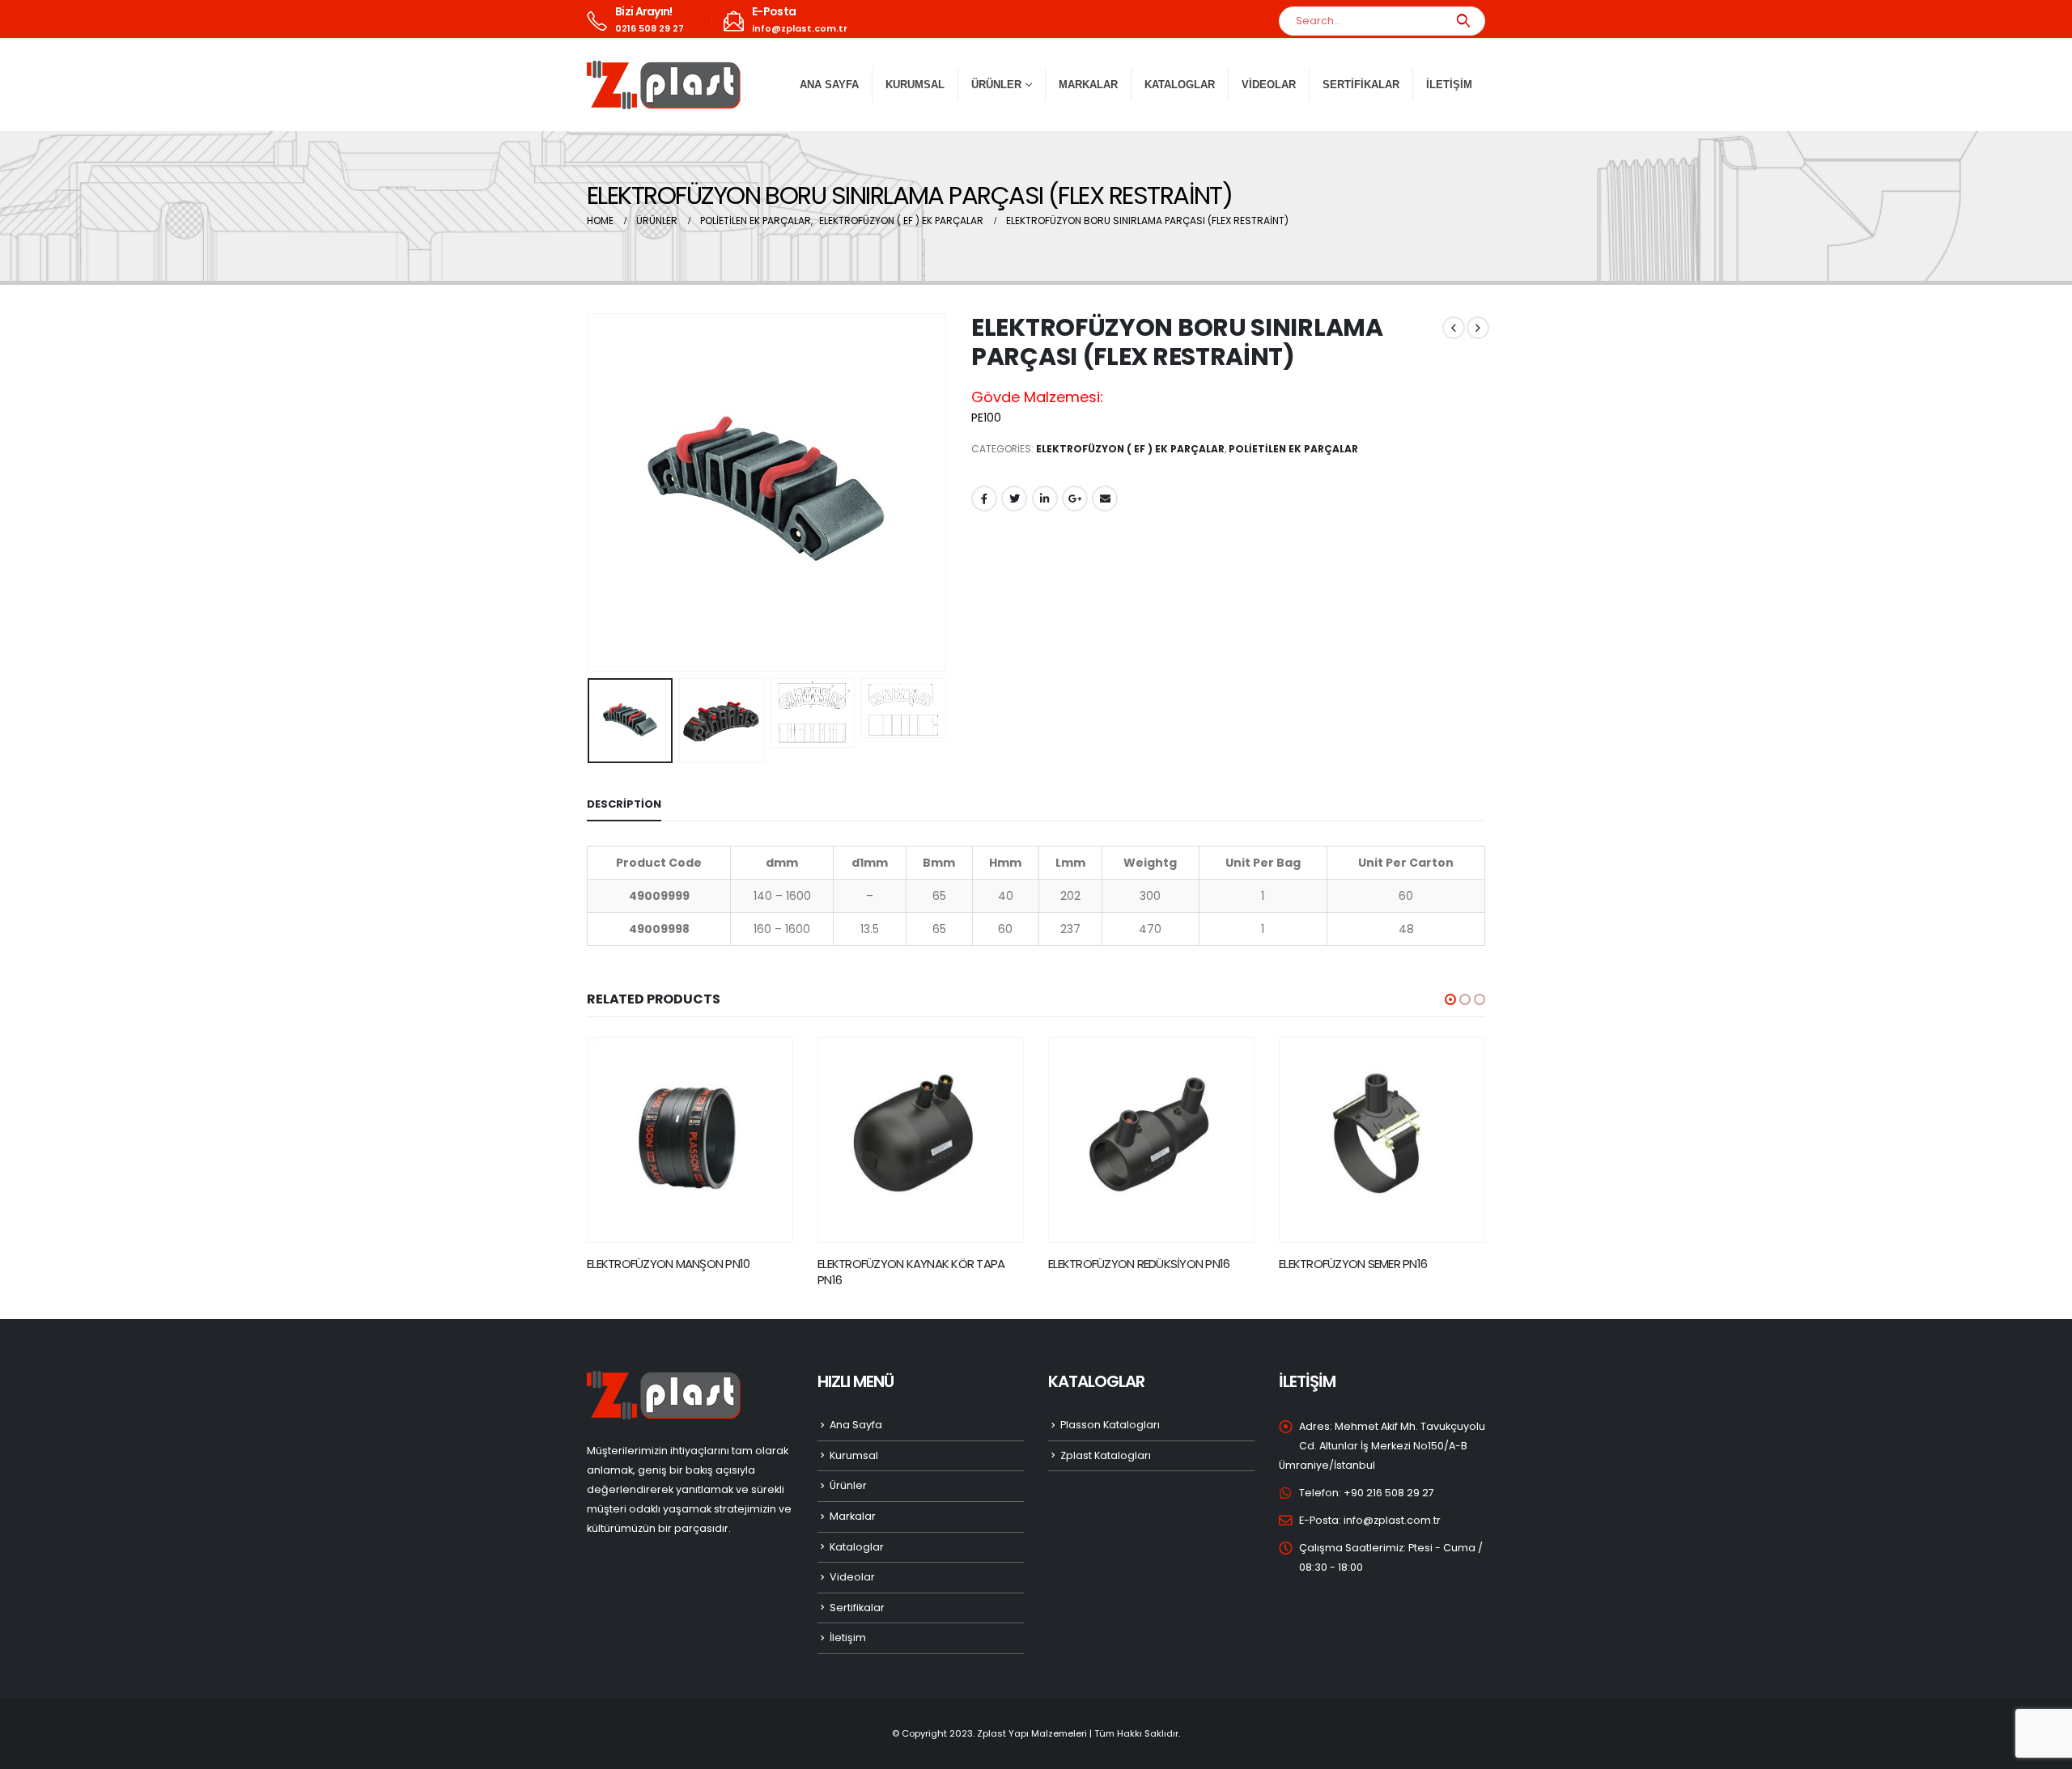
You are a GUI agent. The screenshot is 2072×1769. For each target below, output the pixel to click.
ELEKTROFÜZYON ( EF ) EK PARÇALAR (1130, 449)
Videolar (1269, 85)
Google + (1075, 498)
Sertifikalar (1361, 85)
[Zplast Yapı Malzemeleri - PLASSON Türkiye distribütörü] (664, 85)
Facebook (984, 498)
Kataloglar (1180, 85)
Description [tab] (624, 804)
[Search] (1463, 21)
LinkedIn (1045, 498)
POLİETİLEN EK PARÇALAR (1293, 449)
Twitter (1014, 498)
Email (1105, 498)
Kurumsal (915, 85)
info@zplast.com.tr (1392, 1520)
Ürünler (848, 1485)
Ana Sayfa (829, 85)
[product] (690, 1140)
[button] (1450, 999)
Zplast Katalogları (1106, 1455)
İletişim (1449, 85)
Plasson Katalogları (1110, 1425)
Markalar (1088, 85)
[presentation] (591, 492)
